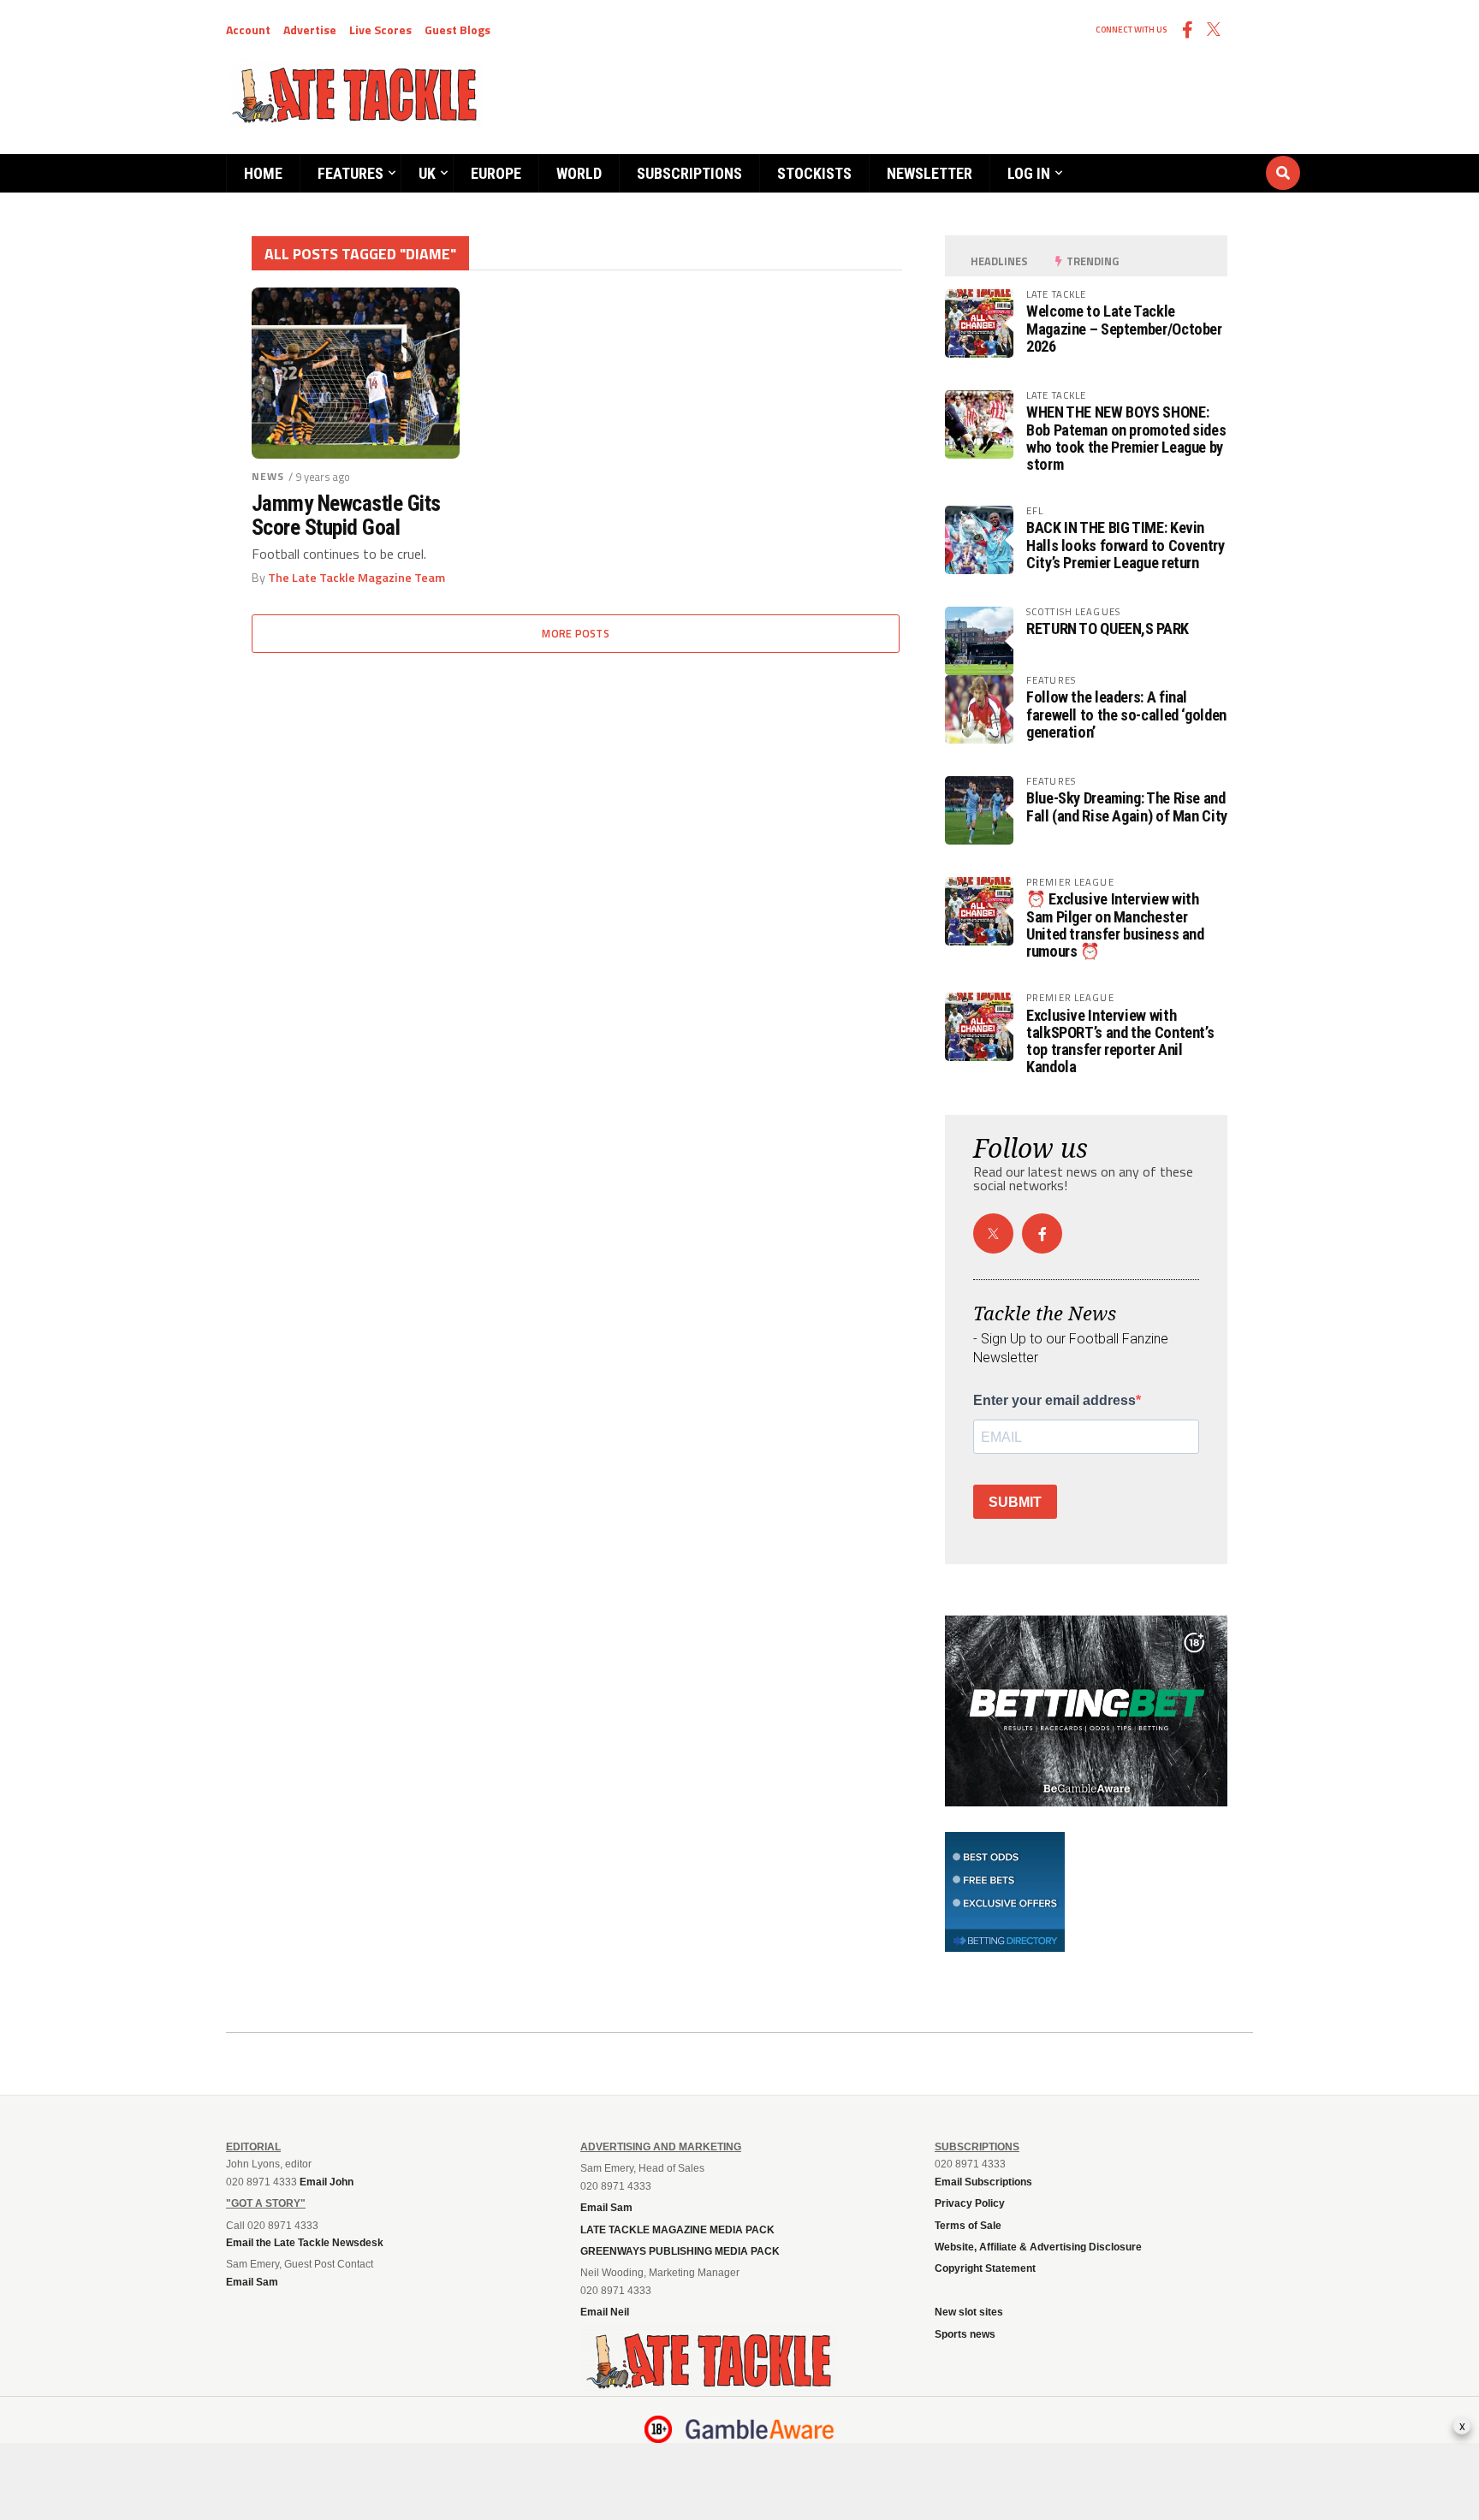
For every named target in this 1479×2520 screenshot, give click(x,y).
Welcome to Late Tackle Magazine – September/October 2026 (1124, 328)
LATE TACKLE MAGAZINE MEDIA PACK (677, 2230)
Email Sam (606, 2208)
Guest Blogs (457, 30)
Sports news (965, 2334)
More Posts (576, 633)
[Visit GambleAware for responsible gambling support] (760, 2429)
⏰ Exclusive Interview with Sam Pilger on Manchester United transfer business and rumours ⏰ (1115, 925)
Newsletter (930, 173)
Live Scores (380, 30)
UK (427, 173)
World (579, 173)
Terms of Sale (968, 2226)
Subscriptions (689, 173)
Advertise (310, 30)
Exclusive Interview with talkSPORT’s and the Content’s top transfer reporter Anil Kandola (1120, 1041)
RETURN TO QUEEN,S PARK (1108, 629)
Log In (1029, 173)
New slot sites (969, 2312)
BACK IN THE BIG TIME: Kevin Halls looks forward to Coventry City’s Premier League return (1126, 545)
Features (350, 173)
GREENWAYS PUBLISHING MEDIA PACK (680, 2251)
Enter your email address (1054, 1401)
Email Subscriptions (983, 2182)
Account (248, 30)
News (268, 476)
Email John (327, 2182)
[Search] (1180, 157)
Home (263, 173)
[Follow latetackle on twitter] (993, 1233)
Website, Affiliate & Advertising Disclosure (1038, 2247)
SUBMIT (1015, 1502)
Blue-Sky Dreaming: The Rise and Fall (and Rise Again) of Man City (1127, 806)
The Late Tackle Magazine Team (356, 578)
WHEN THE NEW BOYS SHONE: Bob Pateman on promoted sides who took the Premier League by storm (1126, 438)
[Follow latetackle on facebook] (1042, 1233)
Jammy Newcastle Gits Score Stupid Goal (346, 515)
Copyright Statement (985, 2268)
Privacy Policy (970, 2203)
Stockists (814, 173)
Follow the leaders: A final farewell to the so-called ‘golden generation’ (1126, 714)
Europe (496, 173)
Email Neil (605, 2312)
